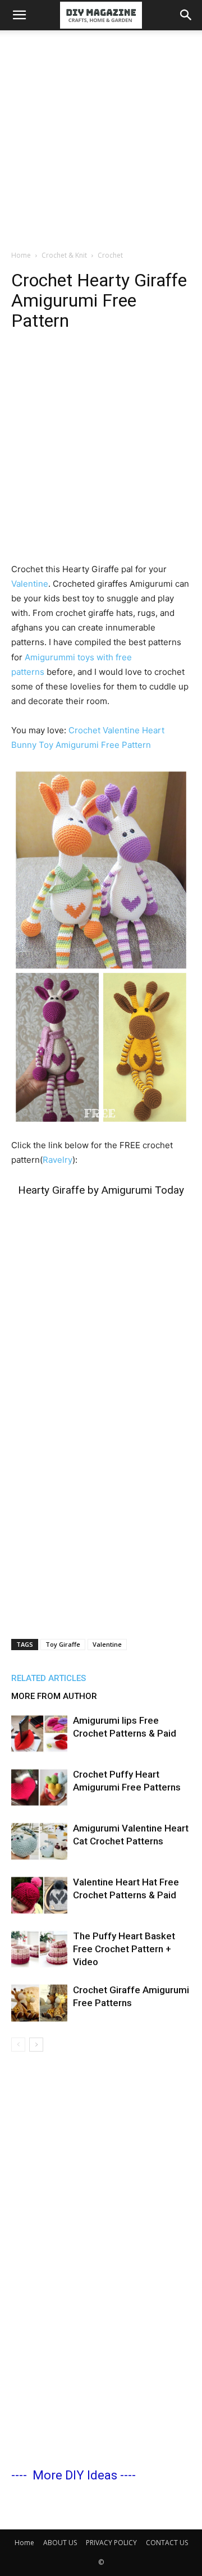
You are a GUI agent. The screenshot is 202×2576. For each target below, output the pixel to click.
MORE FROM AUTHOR (54, 1696)
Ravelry (58, 1160)
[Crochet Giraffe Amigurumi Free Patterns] (39, 2003)
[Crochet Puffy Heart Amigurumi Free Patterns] (39, 1787)
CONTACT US (167, 2543)
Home (21, 255)
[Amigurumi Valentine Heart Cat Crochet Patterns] (39, 1841)
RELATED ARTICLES (49, 1678)
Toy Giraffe (63, 1644)
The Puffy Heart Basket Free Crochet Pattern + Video (124, 1949)
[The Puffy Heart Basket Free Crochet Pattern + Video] (39, 1949)
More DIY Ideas (75, 2475)
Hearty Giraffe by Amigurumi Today (101, 1190)
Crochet (110, 255)
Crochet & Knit (64, 255)
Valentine (30, 584)
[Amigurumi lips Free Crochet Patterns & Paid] (39, 1734)
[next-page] (36, 2045)
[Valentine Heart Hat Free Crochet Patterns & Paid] (39, 1895)
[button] (19, 15)
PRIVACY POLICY (111, 2543)
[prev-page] (18, 2045)
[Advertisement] (101, 137)
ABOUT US (60, 2543)
